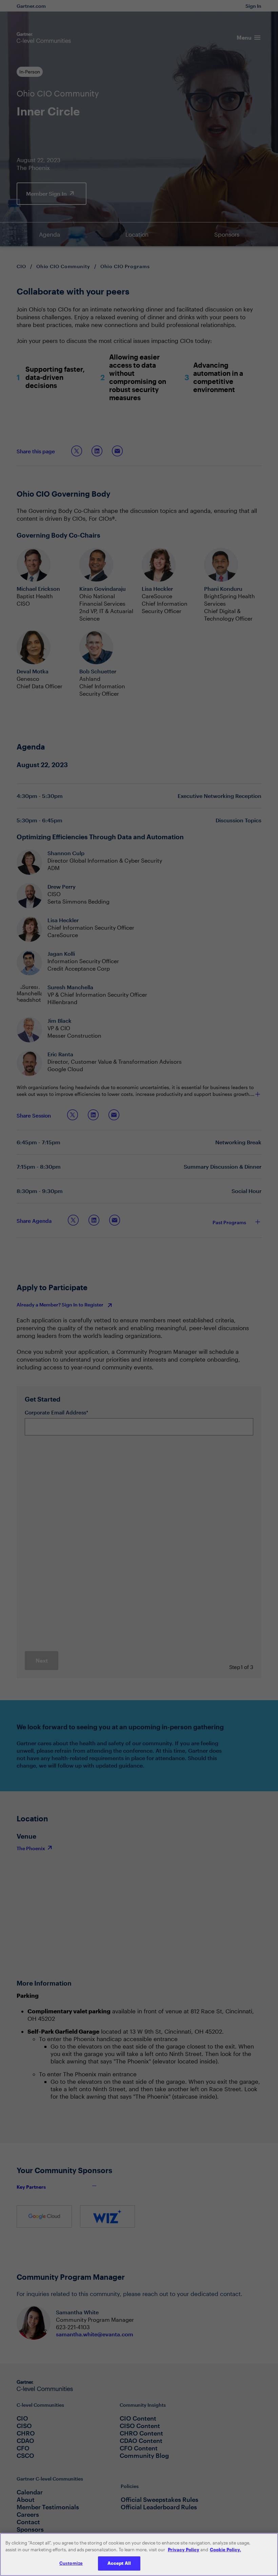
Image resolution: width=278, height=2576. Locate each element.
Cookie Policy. (225, 2550)
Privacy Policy (184, 2550)
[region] (139, 2555)
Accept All (119, 2563)
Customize (71, 2563)
